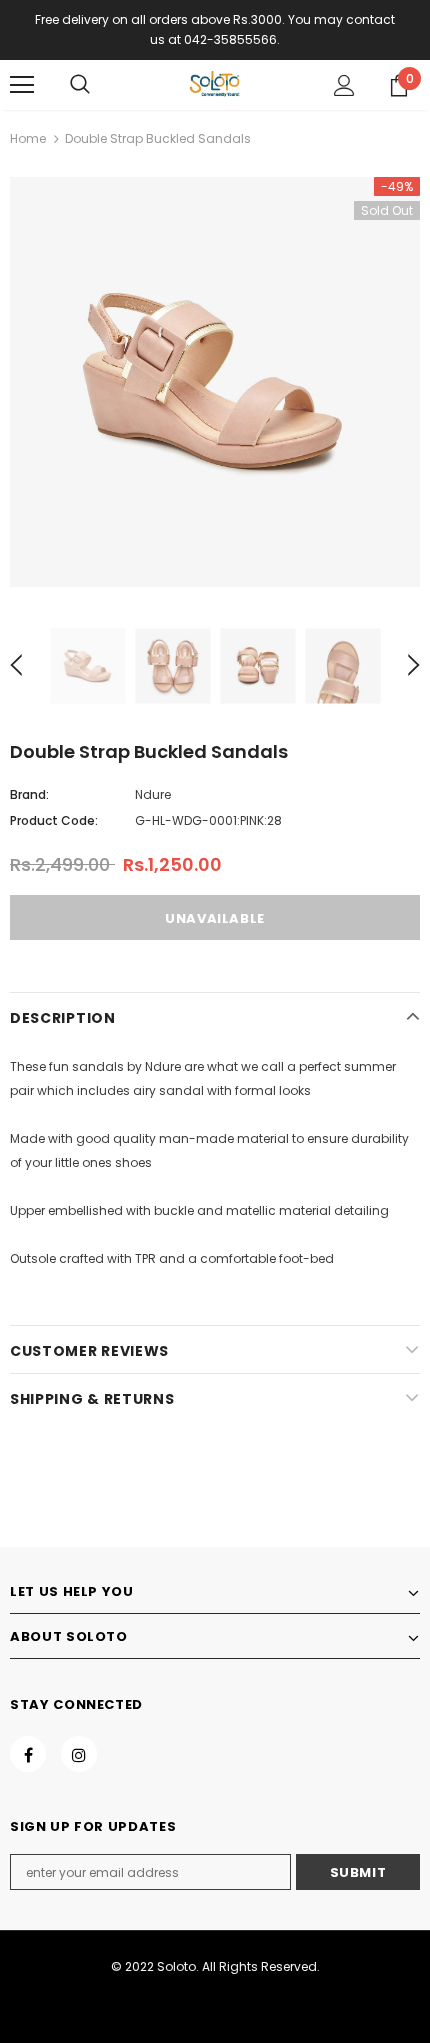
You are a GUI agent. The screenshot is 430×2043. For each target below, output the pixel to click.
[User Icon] (344, 85)
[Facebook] (28, 1754)
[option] (215, 382)
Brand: (29, 794)
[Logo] (215, 84)
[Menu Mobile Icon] (22, 85)
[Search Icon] (80, 85)
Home (28, 138)
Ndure (153, 794)
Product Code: (54, 820)
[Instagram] (79, 1754)
